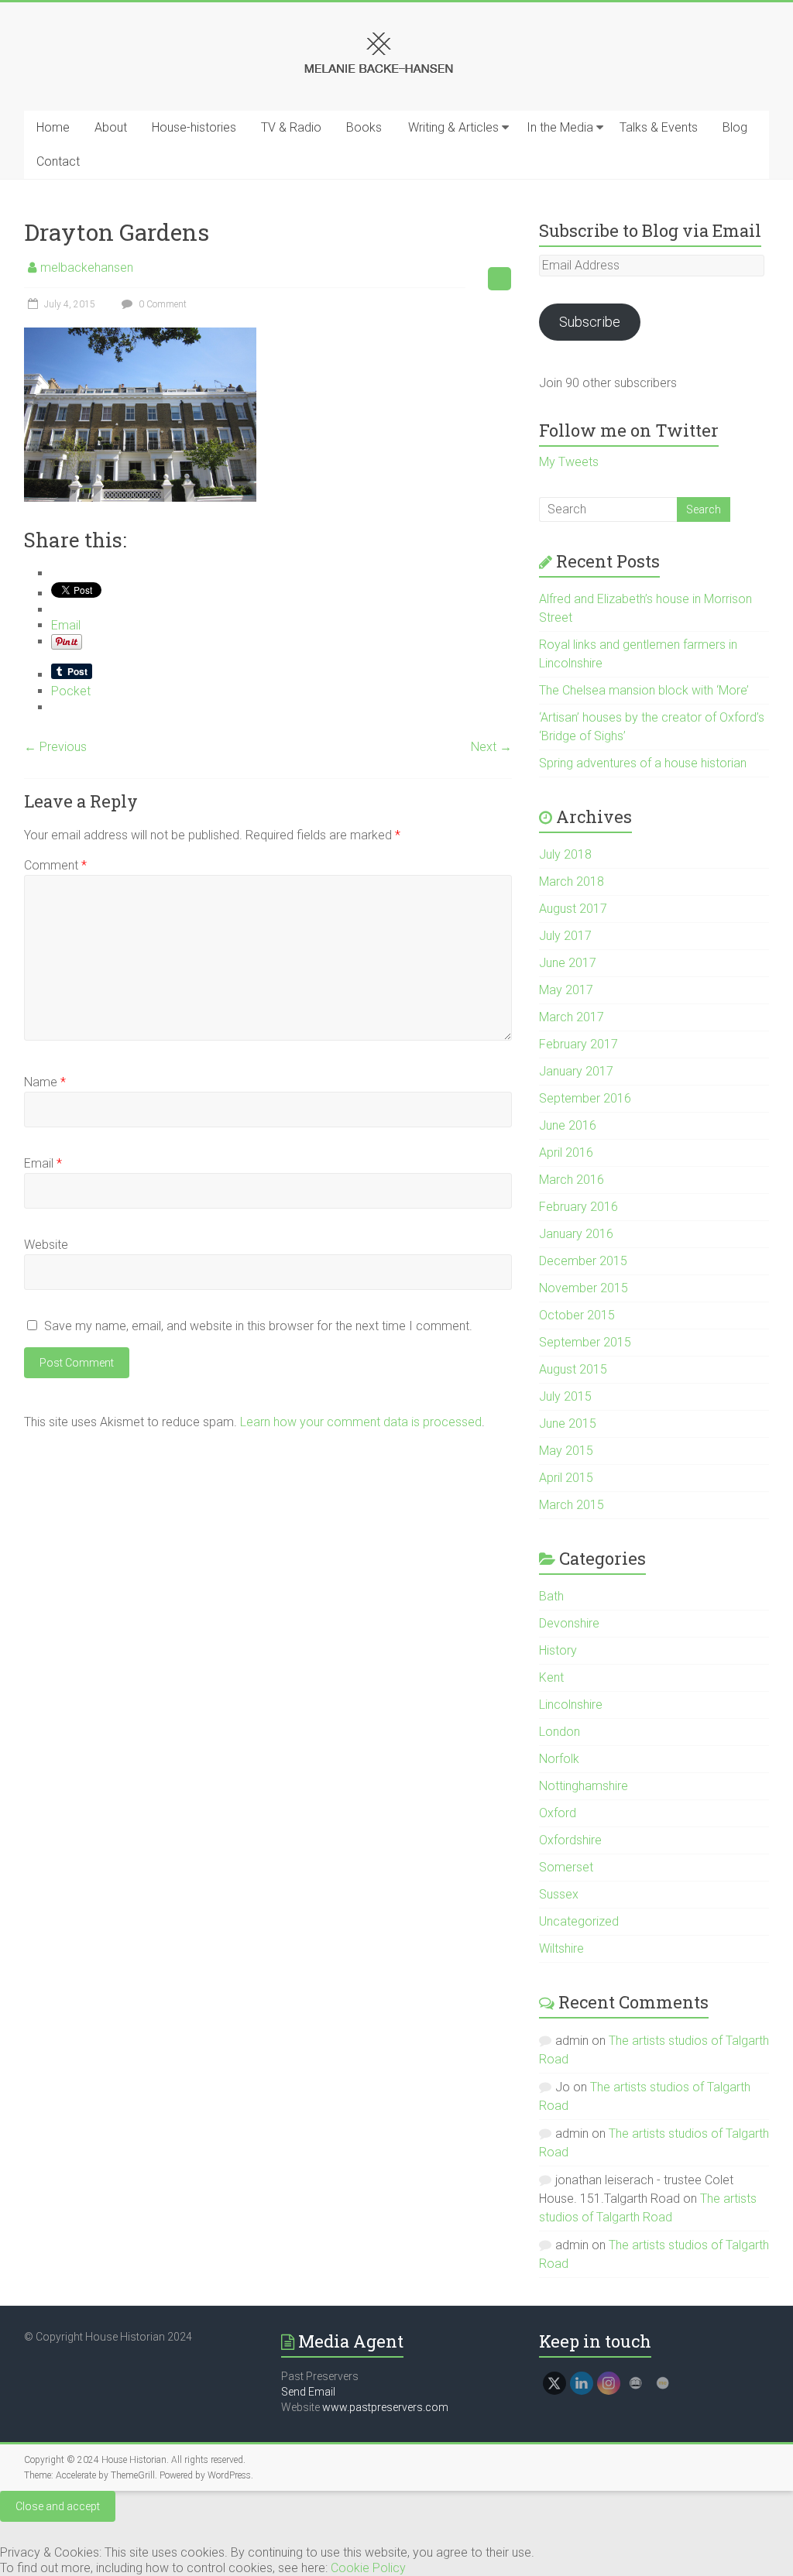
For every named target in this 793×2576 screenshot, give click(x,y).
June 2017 (568, 963)
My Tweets (569, 462)
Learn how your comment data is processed (361, 1422)
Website (46, 1245)
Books (364, 127)
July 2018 (565, 854)
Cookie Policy (368, 2568)
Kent (551, 1677)
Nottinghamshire (584, 1786)
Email (43, 1163)
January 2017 (576, 1071)
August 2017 (573, 909)
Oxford (558, 1813)
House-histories (194, 127)
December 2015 (583, 1261)
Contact (58, 161)
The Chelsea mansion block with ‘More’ (644, 690)
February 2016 (578, 1207)
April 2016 (566, 1153)
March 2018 (572, 882)
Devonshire (569, 1623)
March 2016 (572, 1180)
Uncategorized (579, 1921)
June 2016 (568, 1125)
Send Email (308, 2392)
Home (53, 127)
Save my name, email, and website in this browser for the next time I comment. (258, 1326)
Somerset (566, 1867)
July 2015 (565, 1396)
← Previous (55, 747)
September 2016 (585, 1098)
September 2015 (585, 1342)
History (558, 1650)
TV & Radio (291, 127)
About (111, 127)
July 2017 (565, 936)
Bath (551, 1596)
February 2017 (578, 1044)
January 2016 (576, 1234)
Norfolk (559, 1759)
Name (45, 1082)
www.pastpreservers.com (385, 2407)
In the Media (560, 127)
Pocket (71, 691)
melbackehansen (87, 268)
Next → (491, 747)
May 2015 (566, 1451)
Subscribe (590, 322)
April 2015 (566, 1478)
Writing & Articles (453, 127)
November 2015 (584, 1288)
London (560, 1732)
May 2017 (566, 990)
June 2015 (568, 1423)
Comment (55, 865)
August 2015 (573, 1369)
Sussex (559, 1894)
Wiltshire (561, 1948)
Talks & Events (659, 127)
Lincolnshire (571, 1705)
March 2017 (572, 1017)
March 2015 (572, 1505)
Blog (735, 127)
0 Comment (161, 304)
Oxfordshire (570, 1840)
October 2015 (577, 1315)
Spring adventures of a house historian (643, 763)
